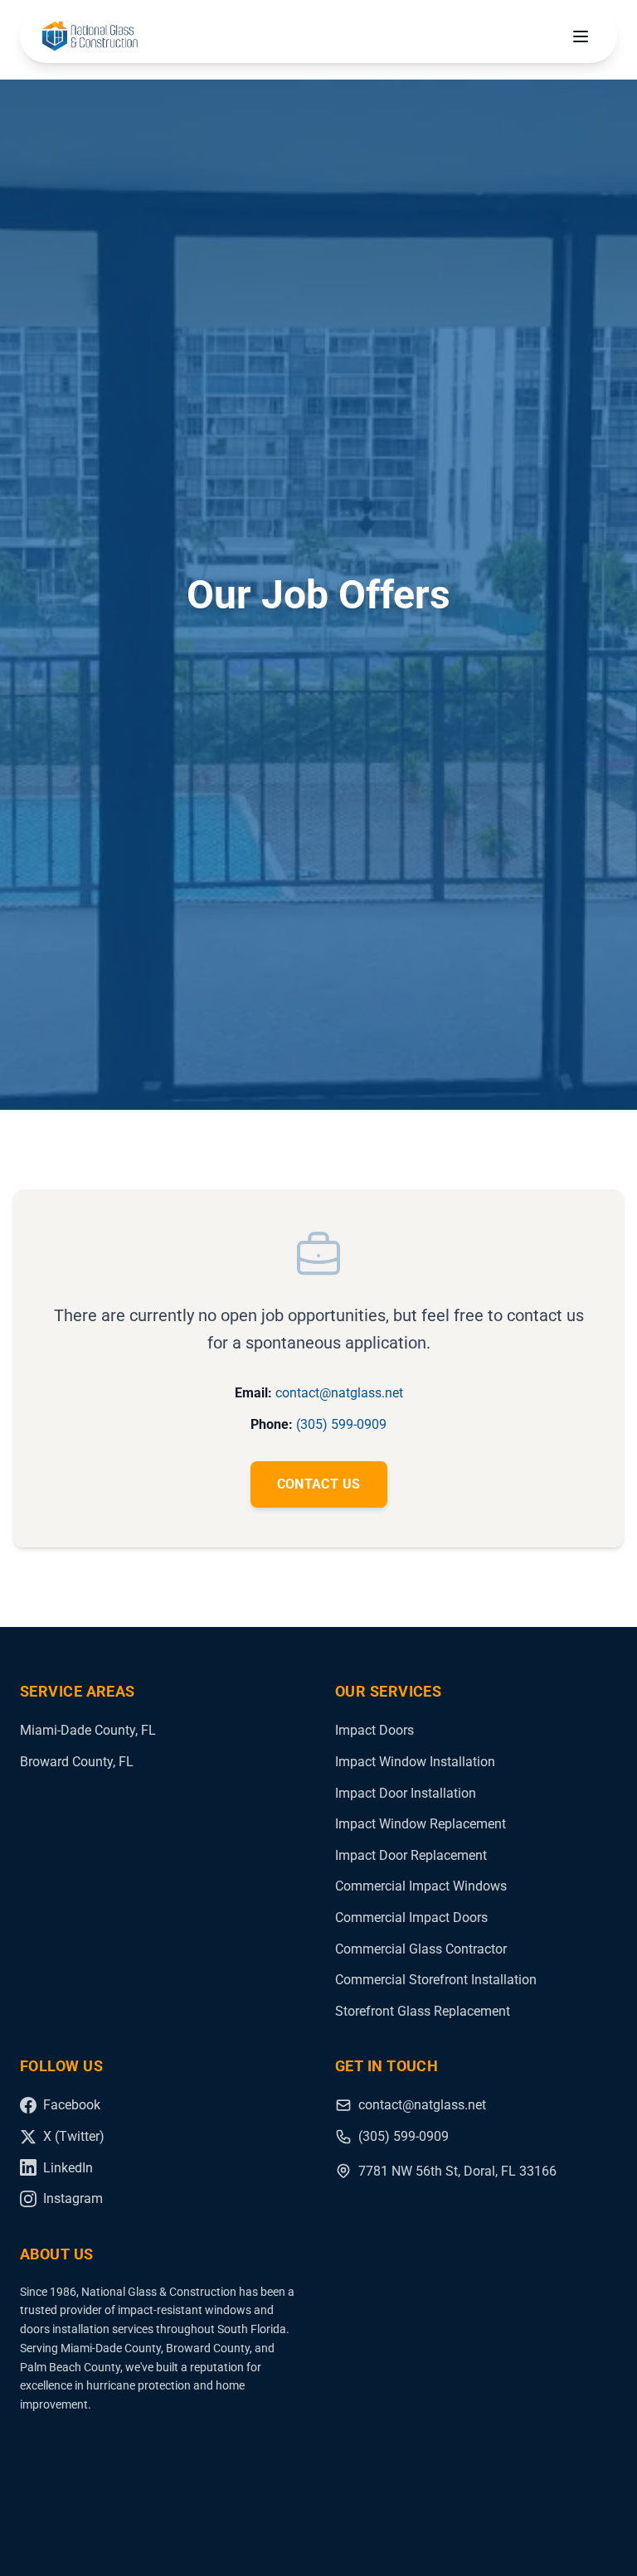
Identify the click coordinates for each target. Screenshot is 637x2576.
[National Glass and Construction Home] (90, 36)
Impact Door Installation (406, 1793)
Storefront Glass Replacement (423, 2011)
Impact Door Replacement (411, 1855)
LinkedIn (68, 2168)
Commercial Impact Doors (411, 1917)
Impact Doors (374, 1730)
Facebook (72, 2105)
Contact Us (319, 1484)
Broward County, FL (77, 1762)
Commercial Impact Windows (421, 1886)
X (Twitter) (74, 2136)
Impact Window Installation (415, 1762)
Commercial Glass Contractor (421, 1949)
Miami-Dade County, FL (88, 1730)
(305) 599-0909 (341, 1424)
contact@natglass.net (339, 1393)
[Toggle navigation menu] (581, 36)
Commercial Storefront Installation (436, 1980)
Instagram (73, 2198)
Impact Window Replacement (421, 1824)
